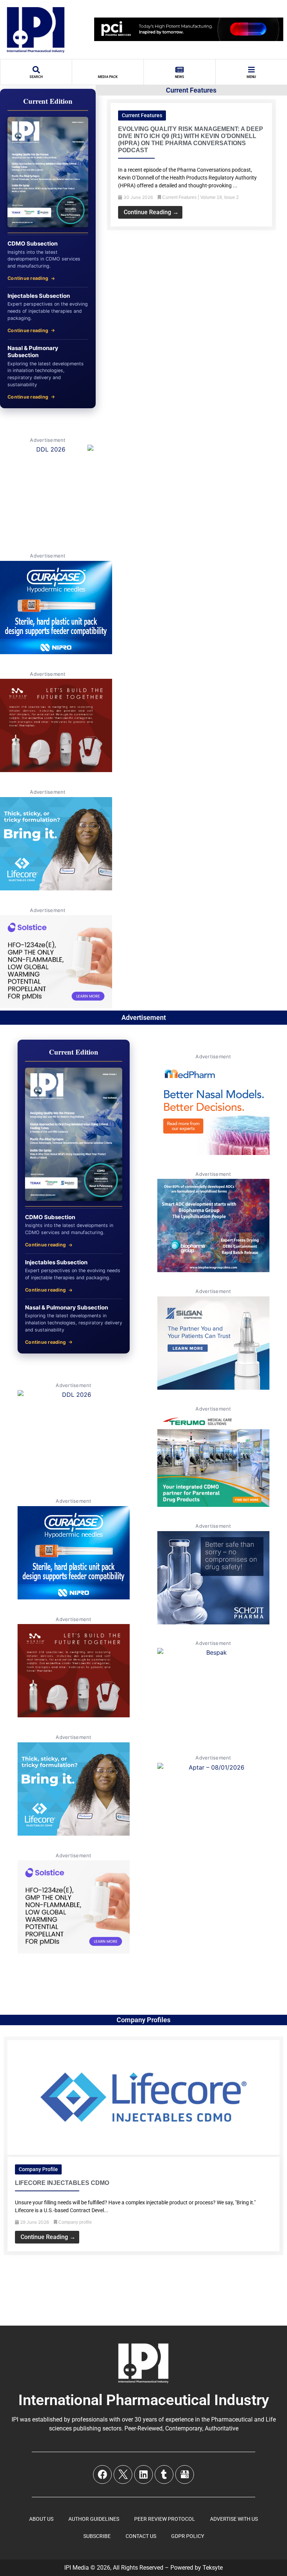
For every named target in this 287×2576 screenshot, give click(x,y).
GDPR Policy (188, 2536)
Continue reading (28, 278)
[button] (99, 159)
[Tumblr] (164, 2474)
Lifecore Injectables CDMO (62, 2183)
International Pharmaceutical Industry (144, 2400)
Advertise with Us (234, 2519)
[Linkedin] (143, 2474)
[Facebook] (102, 2474)
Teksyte (213, 2568)
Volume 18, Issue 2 (220, 197)
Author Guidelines (94, 2519)
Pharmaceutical (232, 2419)
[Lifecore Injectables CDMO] (143, 2152)
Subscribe (97, 2536)
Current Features (142, 115)
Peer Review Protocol (165, 2519)
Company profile (38, 2169)
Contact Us (141, 2536)
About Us (41, 2519)
